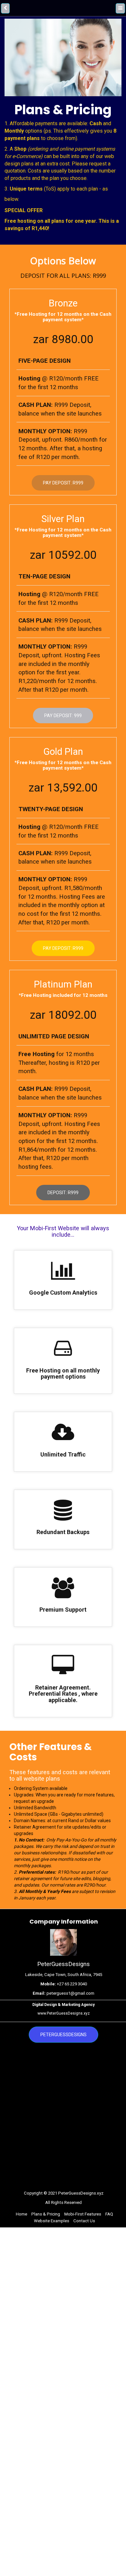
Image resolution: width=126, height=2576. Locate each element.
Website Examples (52, 2221)
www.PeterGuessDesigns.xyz (64, 2013)
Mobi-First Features (83, 2214)
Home (21, 2214)
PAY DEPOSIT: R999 (63, 948)
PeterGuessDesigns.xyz (81, 2193)
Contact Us (84, 2221)
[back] (5, 8)
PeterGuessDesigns (63, 2035)
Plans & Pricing (46, 2214)
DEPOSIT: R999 (63, 1193)
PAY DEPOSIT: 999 (63, 716)
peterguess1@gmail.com (70, 1993)
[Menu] (121, 8)
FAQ (109, 2214)
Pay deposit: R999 (63, 483)
